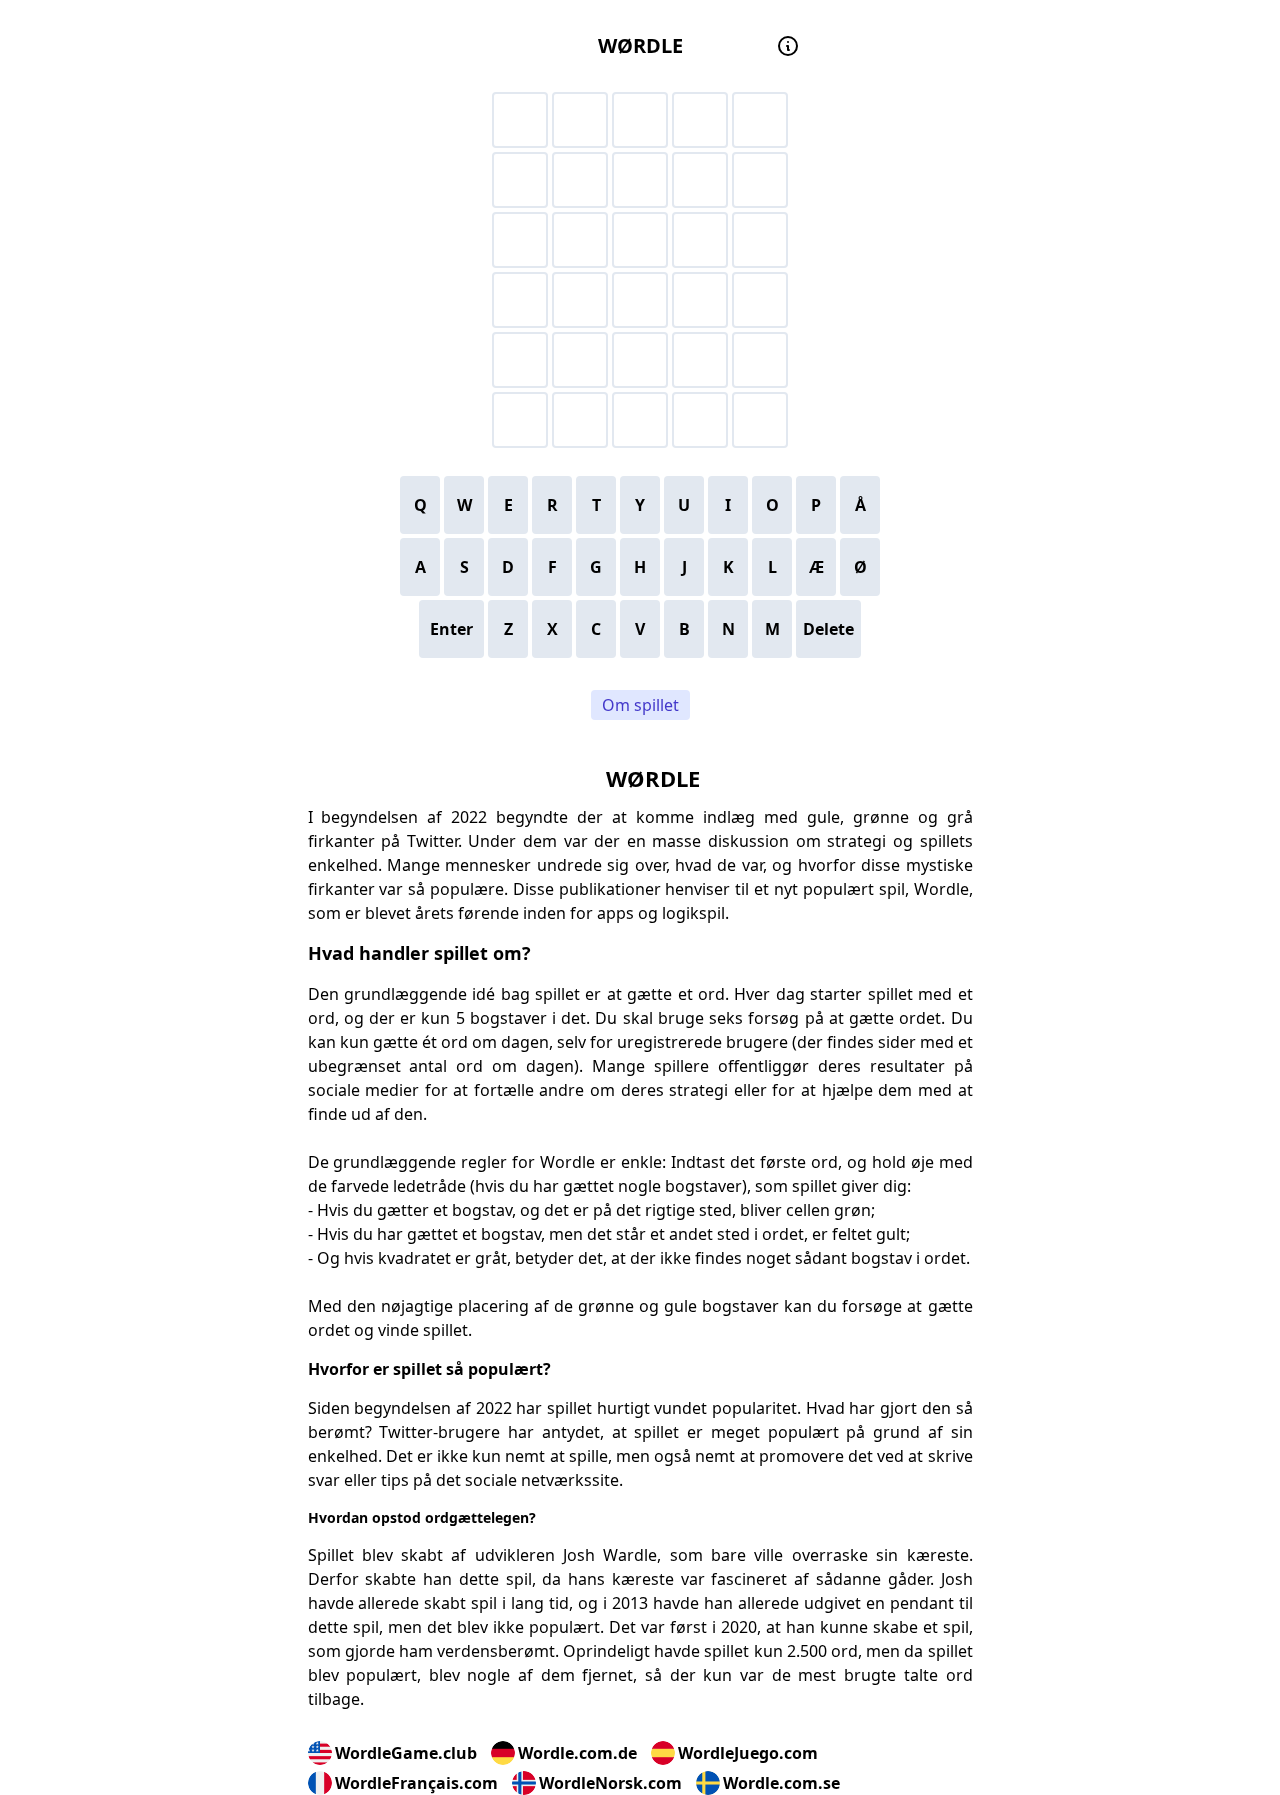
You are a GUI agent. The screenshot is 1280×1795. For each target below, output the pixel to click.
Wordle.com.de (577, 1753)
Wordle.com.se (781, 1783)
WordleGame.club (406, 1753)
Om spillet (640, 705)
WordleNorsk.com (610, 1783)
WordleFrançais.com (416, 1783)
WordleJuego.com (748, 1753)
